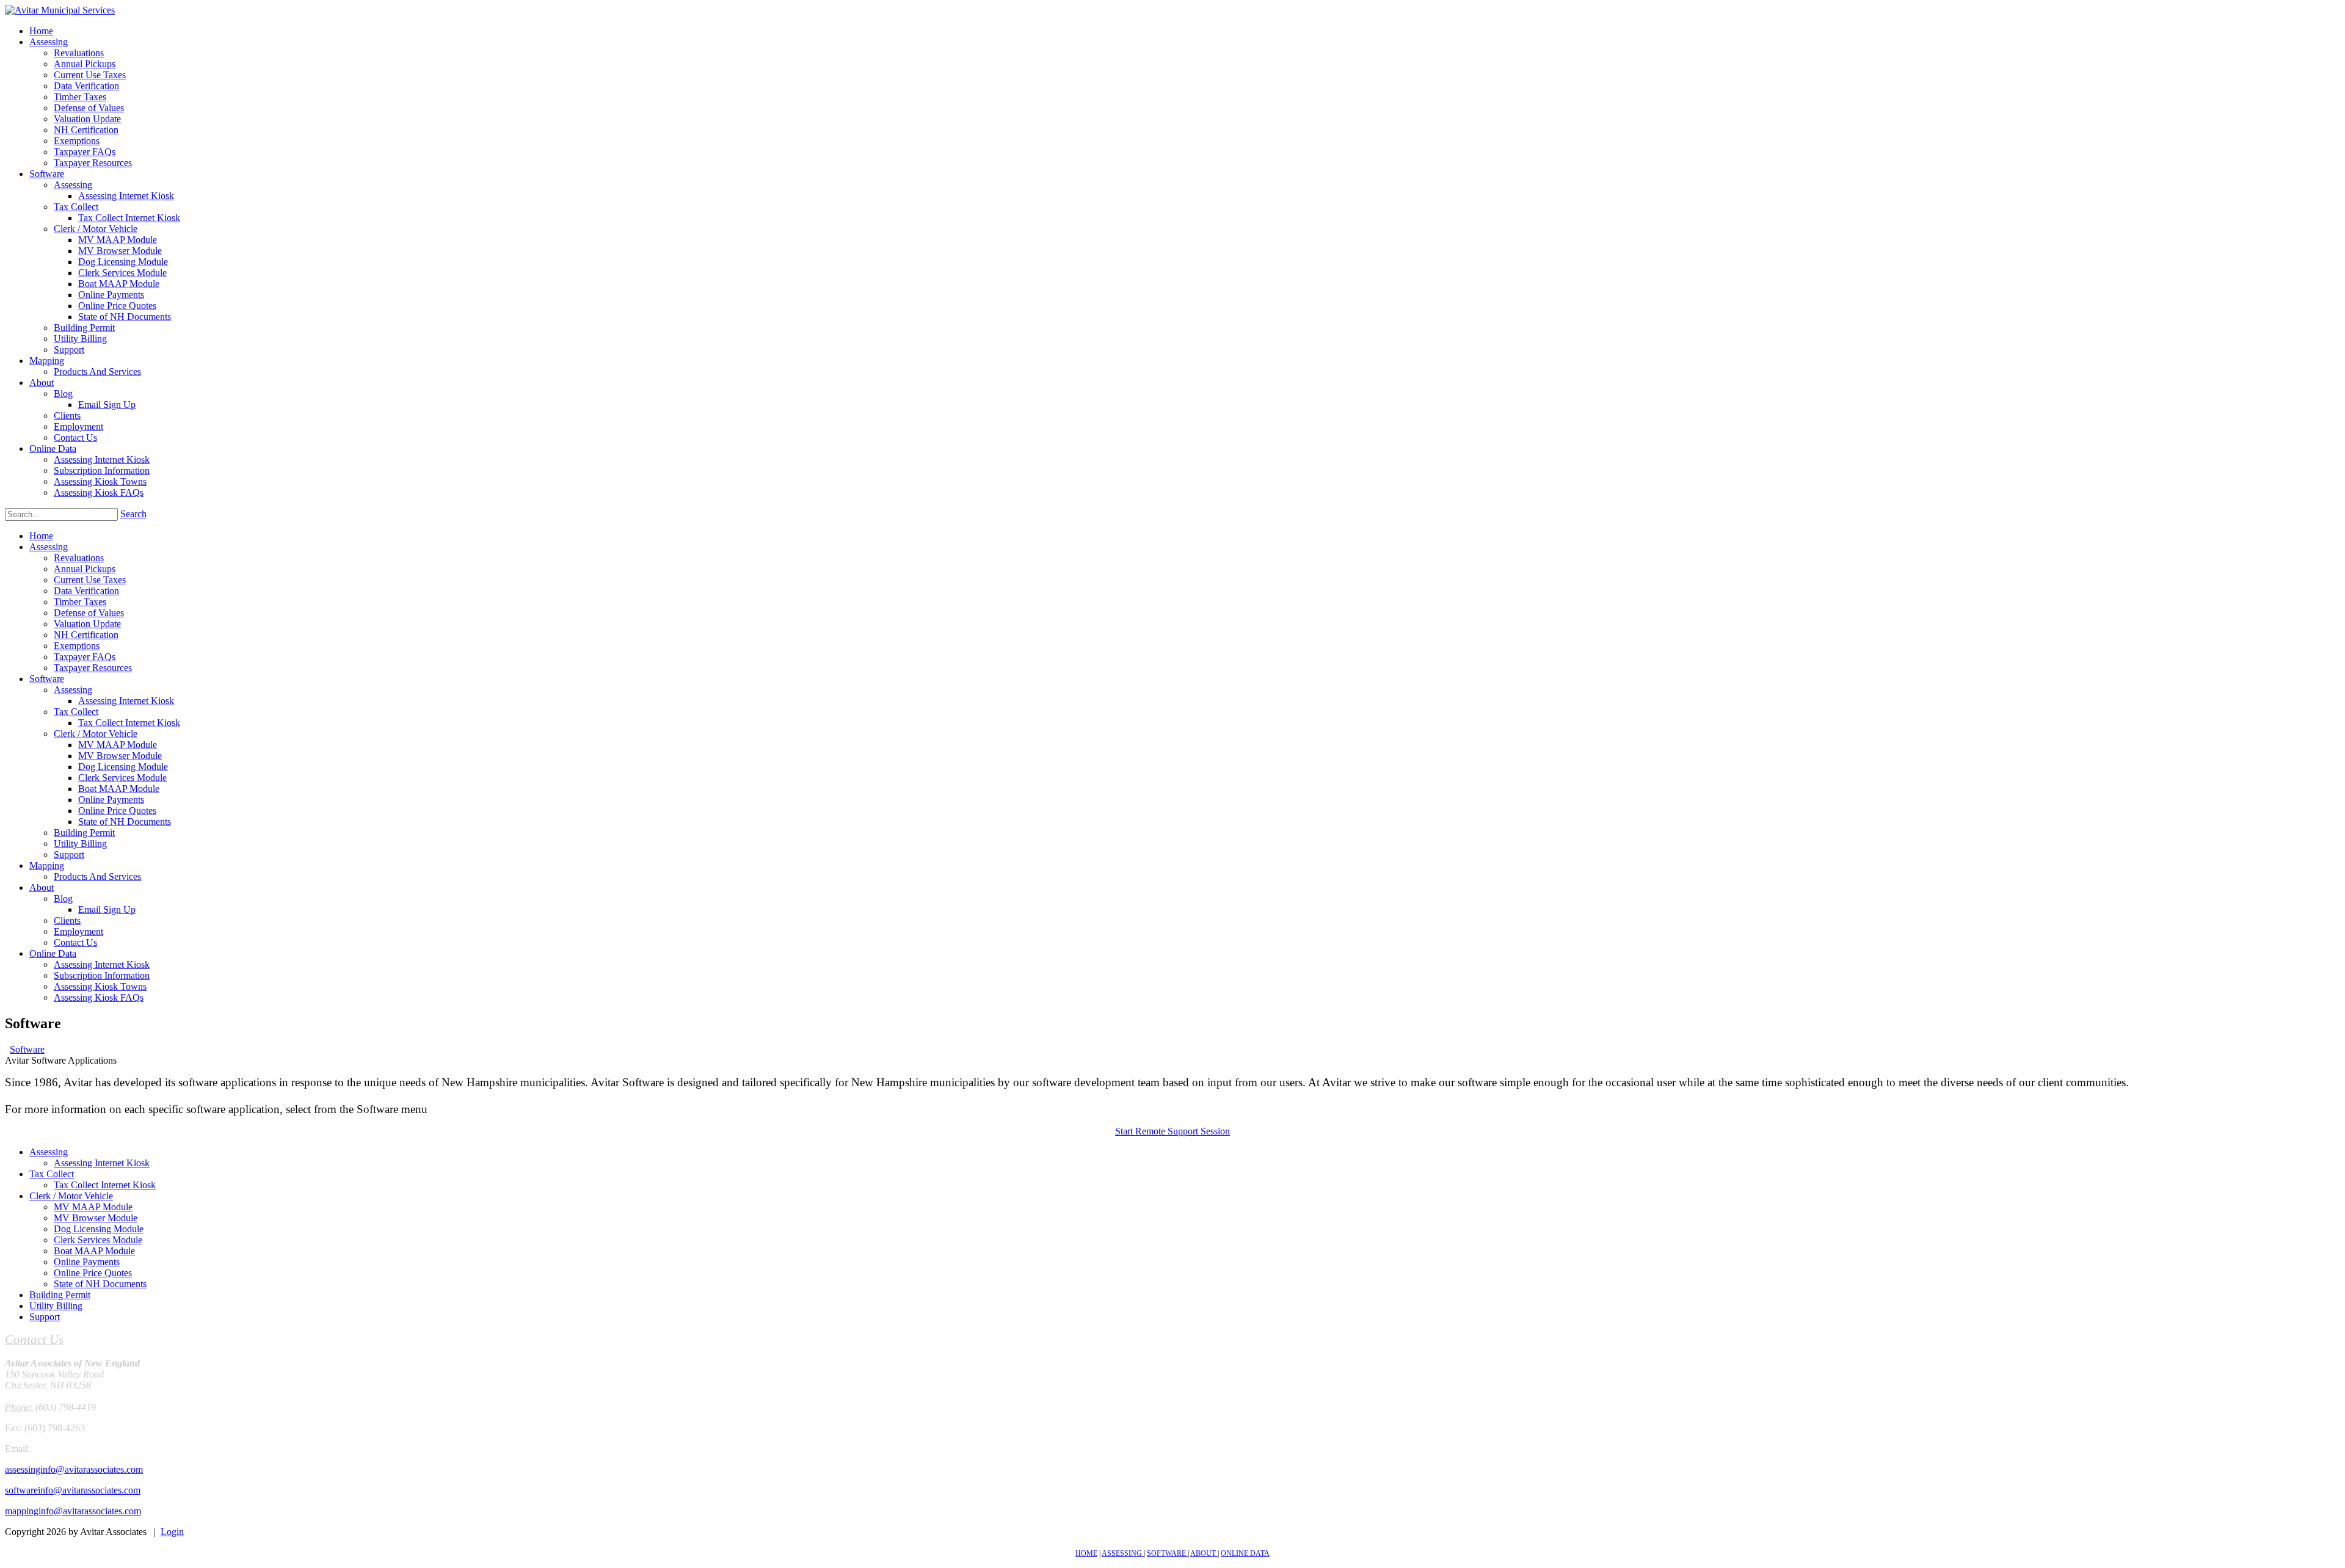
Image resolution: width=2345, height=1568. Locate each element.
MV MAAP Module (118, 745)
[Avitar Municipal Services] (60, 10)
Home (41, 536)
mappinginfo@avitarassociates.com (73, 1511)
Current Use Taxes (90, 580)
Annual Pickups (85, 569)
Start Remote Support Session (1172, 1131)
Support (69, 855)
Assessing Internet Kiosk (126, 701)
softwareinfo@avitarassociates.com (73, 1490)
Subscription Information (102, 975)
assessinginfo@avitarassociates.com (74, 1469)
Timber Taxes (80, 602)
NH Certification (86, 635)
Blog (63, 898)
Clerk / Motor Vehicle (96, 734)
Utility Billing (80, 844)
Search (133, 514)
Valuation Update (87, 624)
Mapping (47, 866)
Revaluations (79, 558)
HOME (1086, 1553)
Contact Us (75, 942)
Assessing (49, 547)
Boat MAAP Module (119, 789)
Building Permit (84, 833)
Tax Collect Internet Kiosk (129, 723)
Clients (67, 920)
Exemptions (77, 646)
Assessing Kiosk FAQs (99, 997)
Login (172, 1532)
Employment (78, 931)
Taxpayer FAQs (85, 657)
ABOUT (1204, 1553)
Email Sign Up (107, 909)
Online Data (53, 953)
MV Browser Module (120, 756)
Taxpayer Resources (93, 668)
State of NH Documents (125, 822)
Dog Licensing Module (123, 767)
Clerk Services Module (122, 778)
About (42, 887)
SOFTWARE (1167, 1553)
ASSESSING (1123, 1553)
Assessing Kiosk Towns (100, 986)
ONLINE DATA (1245, 1553)
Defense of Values (89, 613)
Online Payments (111, 800)
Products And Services (97, 877)
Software (47, 679)
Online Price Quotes (117, 811)
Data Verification (86, 591)
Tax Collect (76, 712)
